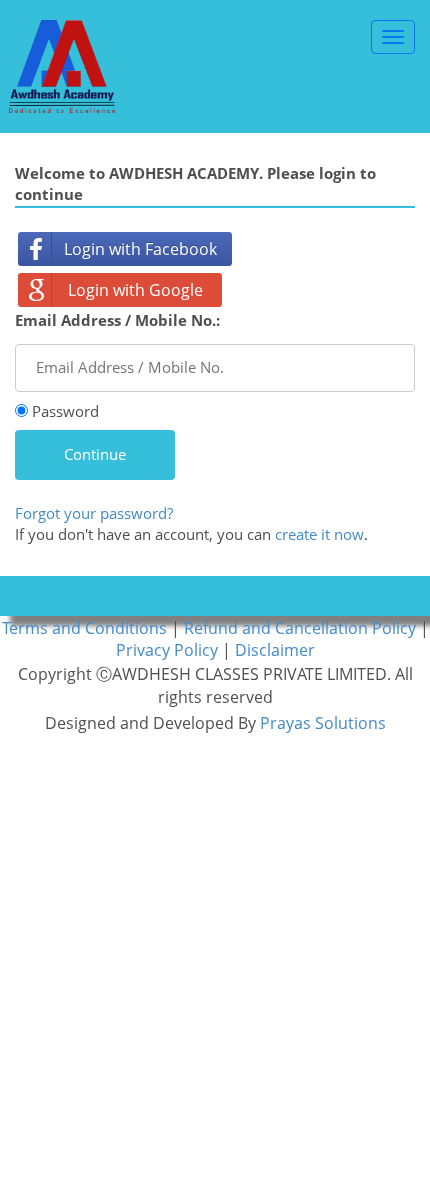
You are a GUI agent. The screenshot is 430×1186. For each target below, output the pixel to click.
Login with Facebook (140, 249)
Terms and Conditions (86, 628)
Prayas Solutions (323, 723)
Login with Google (135, 290)
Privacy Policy (169, 650)
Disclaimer (275, 650)
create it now (319, 534)
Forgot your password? (94, 513)
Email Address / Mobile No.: (117, 320)
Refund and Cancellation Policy (302, 628)
